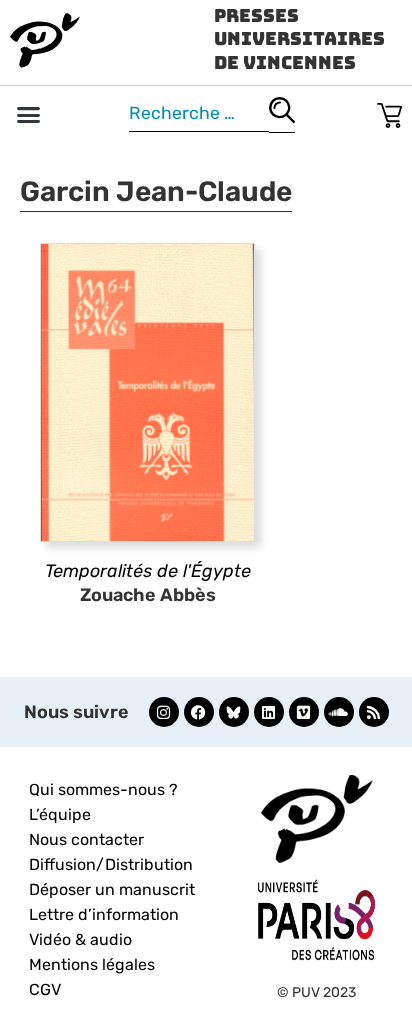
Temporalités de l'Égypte (148, 571)
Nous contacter (86, 839)
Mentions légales (92, 964)
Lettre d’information (104, 914)
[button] (29, 115)
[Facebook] (199, 712)
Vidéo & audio (80, 939)
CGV (45, 989)
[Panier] (389, 111)
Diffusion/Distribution (111, 864)
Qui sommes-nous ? (103, 789)
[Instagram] (164, 712)
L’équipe (60, 814)
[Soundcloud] (339, 712)
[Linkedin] (269, 712)
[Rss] (374, 712)
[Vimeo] (304, 712)
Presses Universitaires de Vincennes (299, 39)
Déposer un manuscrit (112, 889)
